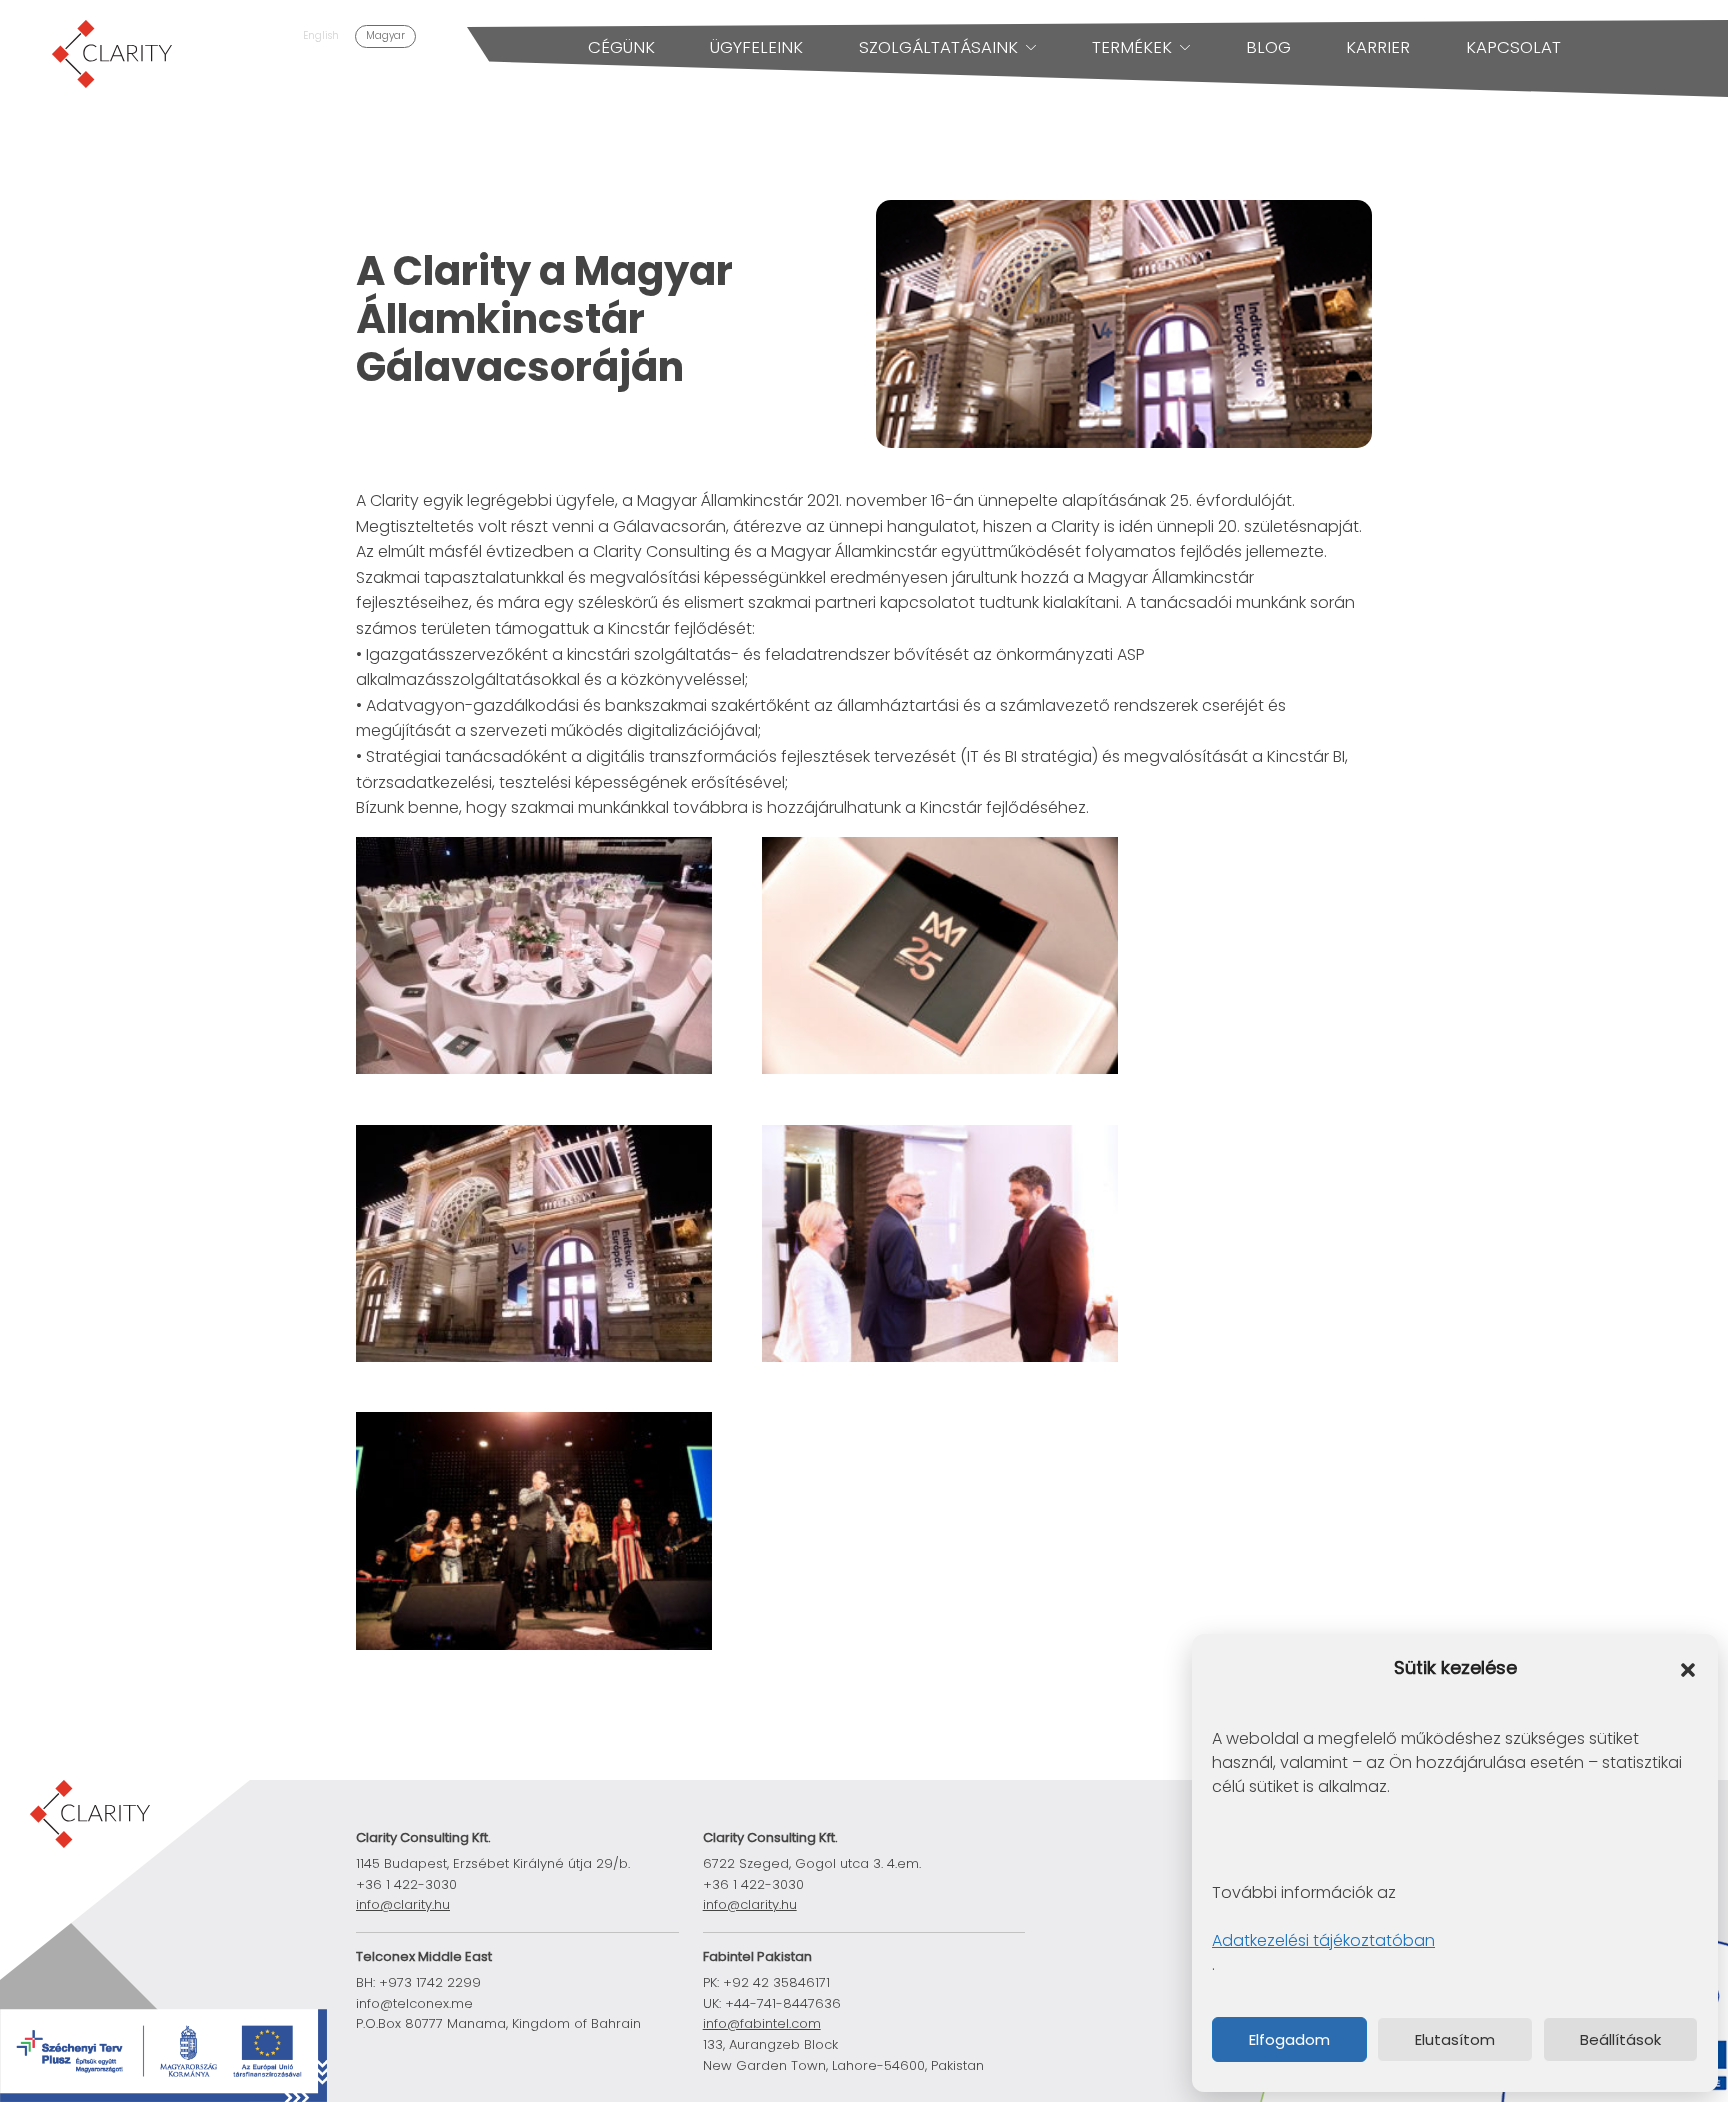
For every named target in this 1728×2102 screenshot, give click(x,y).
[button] (1688, 1669)
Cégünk (621, 47)
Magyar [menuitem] (385, 35)
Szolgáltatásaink (938, 47)
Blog (1268, 47)
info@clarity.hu (403, 1904)
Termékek (1132, 47)
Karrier (1378, 47)
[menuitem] (321, 36)
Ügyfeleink (756, 47)
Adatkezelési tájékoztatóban (1323, 1940)
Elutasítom (1455, 2039)
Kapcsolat (1513, 47)
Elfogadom (1289, 2039)
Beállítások (1620, 2039)
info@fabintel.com (762, 2023)
